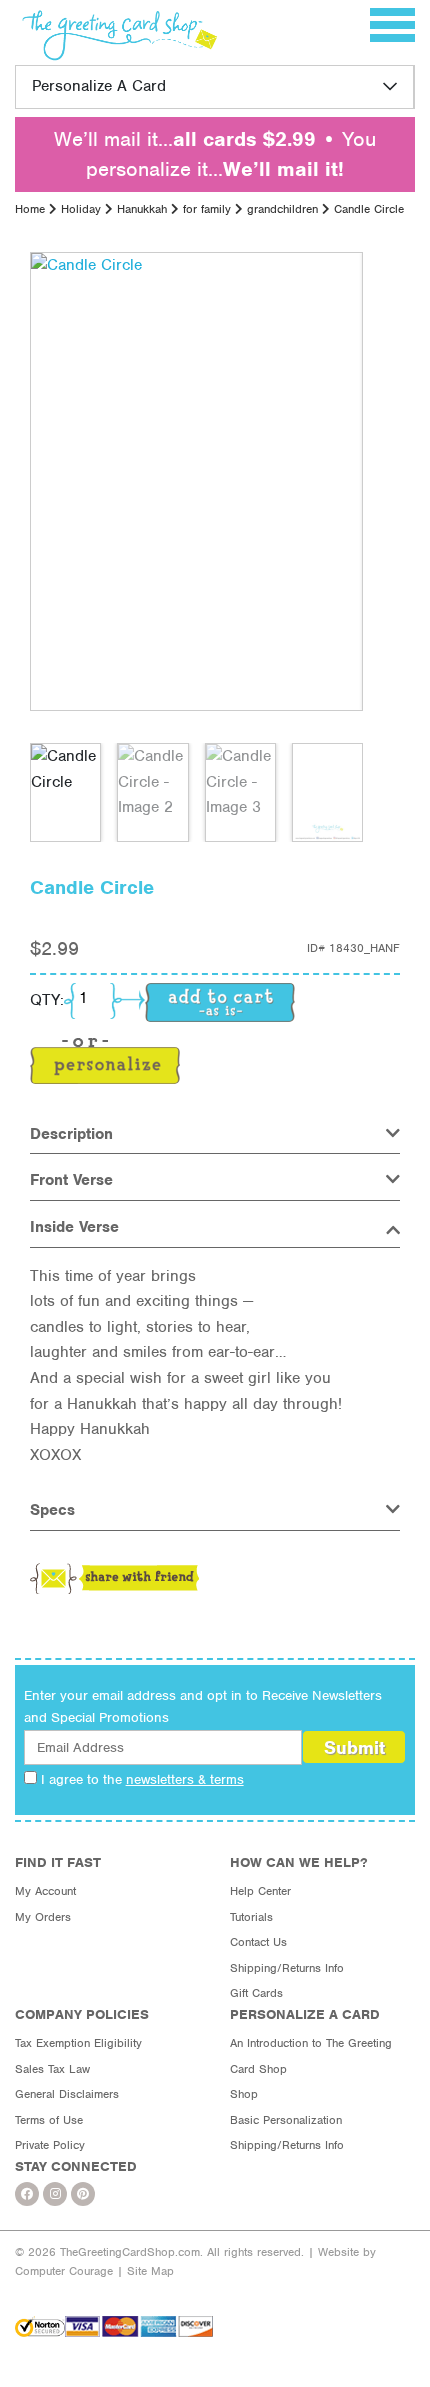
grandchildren (282, 209)
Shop (244, 2094)
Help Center (260, 1891)
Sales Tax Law (52, 2069)
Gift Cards (256, 1993)
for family (207, 209)
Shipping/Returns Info (287, 1968)
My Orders (43, 1917)
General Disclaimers (67, 2094)
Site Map (150, 2271)
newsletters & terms (185, 1779)
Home (30, 209)
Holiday (81, 209)
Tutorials (251, 1917)
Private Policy (50, 2145)
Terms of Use (49, 2120)
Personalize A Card (99, 86)
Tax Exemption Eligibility (78, 2043)
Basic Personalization (286, 2120)
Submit (354, 1747)
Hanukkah (142, 209)
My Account (45, 1891)
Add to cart (220, 1002)
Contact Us (258, 1942)
